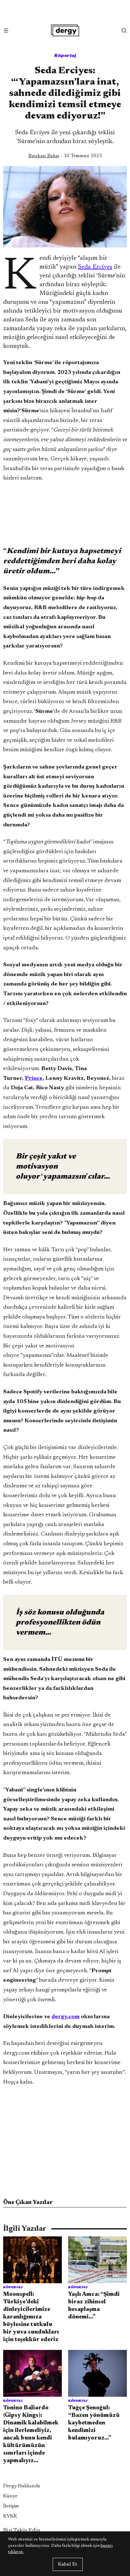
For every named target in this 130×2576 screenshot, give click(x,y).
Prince (34, 1079)
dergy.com (65, 2017)
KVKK (10, 2516)
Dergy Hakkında (22, 2486)
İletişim (11, 2506)
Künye (10, 2496)
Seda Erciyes (95, 267)
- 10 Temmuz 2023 (65, 156)
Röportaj (65, 55)
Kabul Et (68, 2564)
